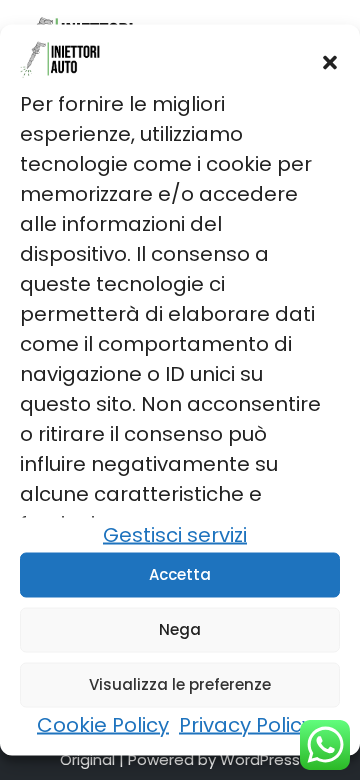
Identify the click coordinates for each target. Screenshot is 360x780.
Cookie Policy (103, 724)
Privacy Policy (246, 724)
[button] (330, 63)
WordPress (260, 759)
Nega (180, 629)
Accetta (180, 574)
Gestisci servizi (175, 534)
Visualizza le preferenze (180, 684)
